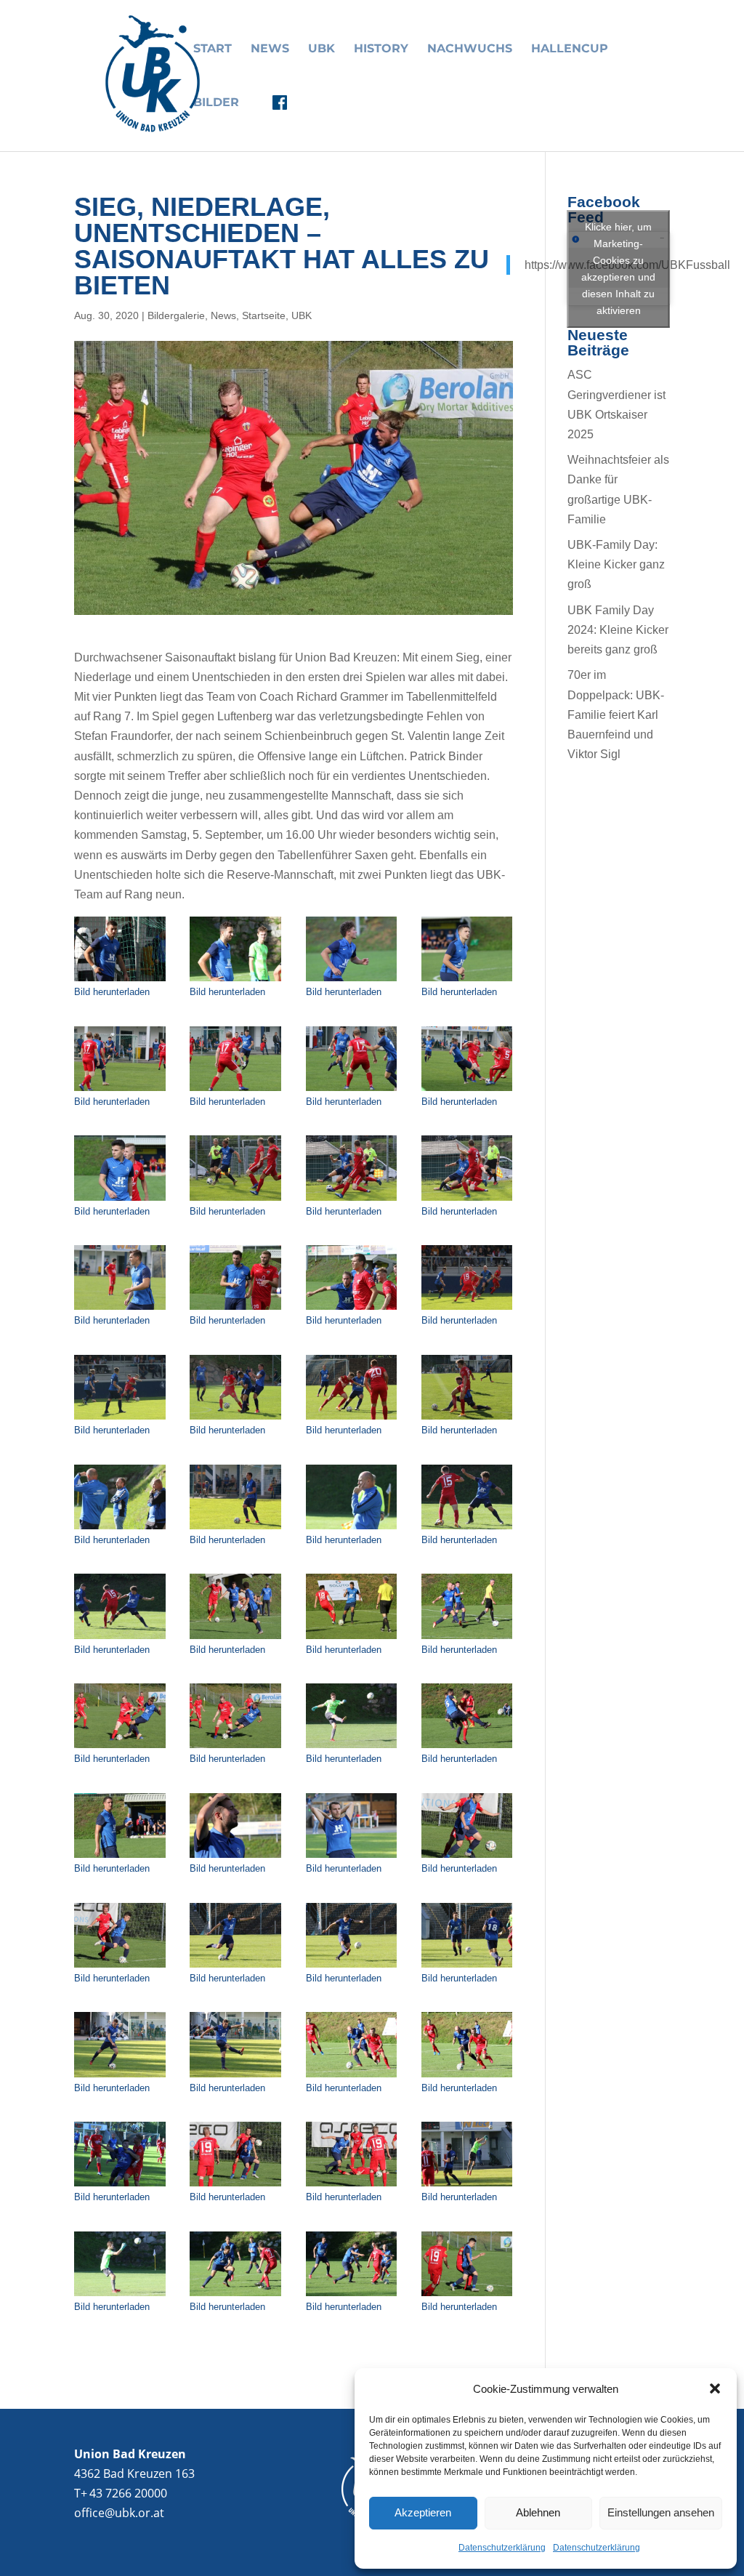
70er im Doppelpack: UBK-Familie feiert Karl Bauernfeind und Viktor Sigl (616, 715)
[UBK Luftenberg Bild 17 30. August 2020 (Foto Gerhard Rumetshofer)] (120, 1419)
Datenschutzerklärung (502, 2548)
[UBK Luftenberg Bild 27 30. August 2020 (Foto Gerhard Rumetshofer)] (352, 1639)
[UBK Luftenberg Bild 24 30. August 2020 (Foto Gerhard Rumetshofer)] (467, 1529)
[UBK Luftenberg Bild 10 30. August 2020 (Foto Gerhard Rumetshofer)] (235, 1200)
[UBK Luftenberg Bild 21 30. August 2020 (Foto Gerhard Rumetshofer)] (120, 1529)
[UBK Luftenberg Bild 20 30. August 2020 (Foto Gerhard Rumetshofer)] (467, 1419)
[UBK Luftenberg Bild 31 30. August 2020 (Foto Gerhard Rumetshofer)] (352, 1748)
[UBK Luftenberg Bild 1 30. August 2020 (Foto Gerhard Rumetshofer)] (120, 981)
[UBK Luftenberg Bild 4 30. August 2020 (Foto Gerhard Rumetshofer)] (467, 981)
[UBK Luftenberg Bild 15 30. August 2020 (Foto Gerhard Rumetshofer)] (352, 1309)
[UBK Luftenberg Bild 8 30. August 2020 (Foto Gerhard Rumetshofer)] (467, 1091)
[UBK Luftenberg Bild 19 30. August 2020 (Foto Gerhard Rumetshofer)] (352, 1419)
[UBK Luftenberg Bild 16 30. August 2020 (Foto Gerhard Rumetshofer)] (467, 1309)
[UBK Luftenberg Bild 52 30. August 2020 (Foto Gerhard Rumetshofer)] (467, 2296)
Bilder (216, 103)
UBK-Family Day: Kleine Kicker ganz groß (616, 564)
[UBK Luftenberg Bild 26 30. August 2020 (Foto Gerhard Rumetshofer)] (235, 1639)
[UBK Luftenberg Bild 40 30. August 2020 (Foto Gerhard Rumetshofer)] (467, 1967)
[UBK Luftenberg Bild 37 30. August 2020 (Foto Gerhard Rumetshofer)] (120, 1967)
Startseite (264, 315)
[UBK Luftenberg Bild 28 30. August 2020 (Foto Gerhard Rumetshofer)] (467, 1639)
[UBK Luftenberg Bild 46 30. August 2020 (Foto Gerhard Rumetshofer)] (235, 2186)
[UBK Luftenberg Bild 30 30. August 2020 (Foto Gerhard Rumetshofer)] (235, 1748)
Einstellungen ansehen (661, 2512)
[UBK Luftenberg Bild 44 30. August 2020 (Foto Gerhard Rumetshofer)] (467, 2077)
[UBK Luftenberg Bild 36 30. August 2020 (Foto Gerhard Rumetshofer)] (467, 1857)
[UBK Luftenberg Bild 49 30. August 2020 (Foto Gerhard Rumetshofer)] (120, 2296)
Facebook (280, 102)
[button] (715, 2388)
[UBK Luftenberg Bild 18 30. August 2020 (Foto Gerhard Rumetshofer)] (235, 1419)
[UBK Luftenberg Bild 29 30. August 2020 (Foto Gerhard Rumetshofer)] (120, 1748)
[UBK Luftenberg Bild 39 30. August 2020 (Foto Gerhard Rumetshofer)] (352, 1967)
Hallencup (570, 49)
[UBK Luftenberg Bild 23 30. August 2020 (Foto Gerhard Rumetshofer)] (352, 1529)
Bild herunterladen (112, 992)
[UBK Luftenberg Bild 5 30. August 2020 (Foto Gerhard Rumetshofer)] (120, 1091)
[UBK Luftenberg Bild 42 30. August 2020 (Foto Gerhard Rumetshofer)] (235, 2077)
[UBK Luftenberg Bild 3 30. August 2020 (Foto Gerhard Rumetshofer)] (352, 981)
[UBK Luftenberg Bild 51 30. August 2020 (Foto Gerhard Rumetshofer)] (352, 2296)
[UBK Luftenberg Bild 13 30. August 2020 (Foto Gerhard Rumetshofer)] (120, 1309)
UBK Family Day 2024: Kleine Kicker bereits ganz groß (618, 630)
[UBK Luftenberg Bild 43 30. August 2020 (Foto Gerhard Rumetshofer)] (352, 2077)
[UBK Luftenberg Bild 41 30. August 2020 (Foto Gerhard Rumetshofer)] (120, 2077)
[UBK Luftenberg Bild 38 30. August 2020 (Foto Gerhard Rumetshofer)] (235, 1967)
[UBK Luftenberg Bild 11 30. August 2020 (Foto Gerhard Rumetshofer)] (352, 1200)
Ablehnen (538, 2512)
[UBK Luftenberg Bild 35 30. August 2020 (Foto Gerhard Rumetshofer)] (352, 1857)
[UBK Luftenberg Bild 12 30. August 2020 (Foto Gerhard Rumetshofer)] (467, 1200)
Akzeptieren (423, 2512)
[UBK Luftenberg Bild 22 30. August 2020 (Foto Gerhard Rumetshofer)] (235, 1529)
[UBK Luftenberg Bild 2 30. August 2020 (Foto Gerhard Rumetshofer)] (235, 981)
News (270, 49)
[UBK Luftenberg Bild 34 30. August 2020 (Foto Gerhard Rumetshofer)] (235, 1857)
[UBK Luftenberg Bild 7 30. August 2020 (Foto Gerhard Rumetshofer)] (352, 1091)
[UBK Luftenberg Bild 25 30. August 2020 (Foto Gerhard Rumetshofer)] (120, 1639)
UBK (322, 49)
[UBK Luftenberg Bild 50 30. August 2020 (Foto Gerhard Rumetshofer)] (235, 2296)
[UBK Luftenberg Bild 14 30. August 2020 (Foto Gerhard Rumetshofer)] (235, 1309)
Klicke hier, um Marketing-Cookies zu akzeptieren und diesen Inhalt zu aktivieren (618, 269)
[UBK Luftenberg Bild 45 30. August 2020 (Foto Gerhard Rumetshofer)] (120, 2186)
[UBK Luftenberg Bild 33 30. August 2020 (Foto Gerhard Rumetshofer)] (120, 1857)
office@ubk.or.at (119, 2513)
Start (213, 49)
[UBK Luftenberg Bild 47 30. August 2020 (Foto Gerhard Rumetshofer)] (352, 2186)
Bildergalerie (176, 315)
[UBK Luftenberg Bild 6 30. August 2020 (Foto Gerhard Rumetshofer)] (235, 1091)
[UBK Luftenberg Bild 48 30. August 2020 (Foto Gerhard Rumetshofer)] (467, 2186)
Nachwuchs (470, 49)
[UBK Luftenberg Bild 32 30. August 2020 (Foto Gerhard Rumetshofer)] (467, 1748)
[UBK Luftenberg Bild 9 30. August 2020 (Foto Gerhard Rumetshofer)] (120, 1200)
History (381, 49)
